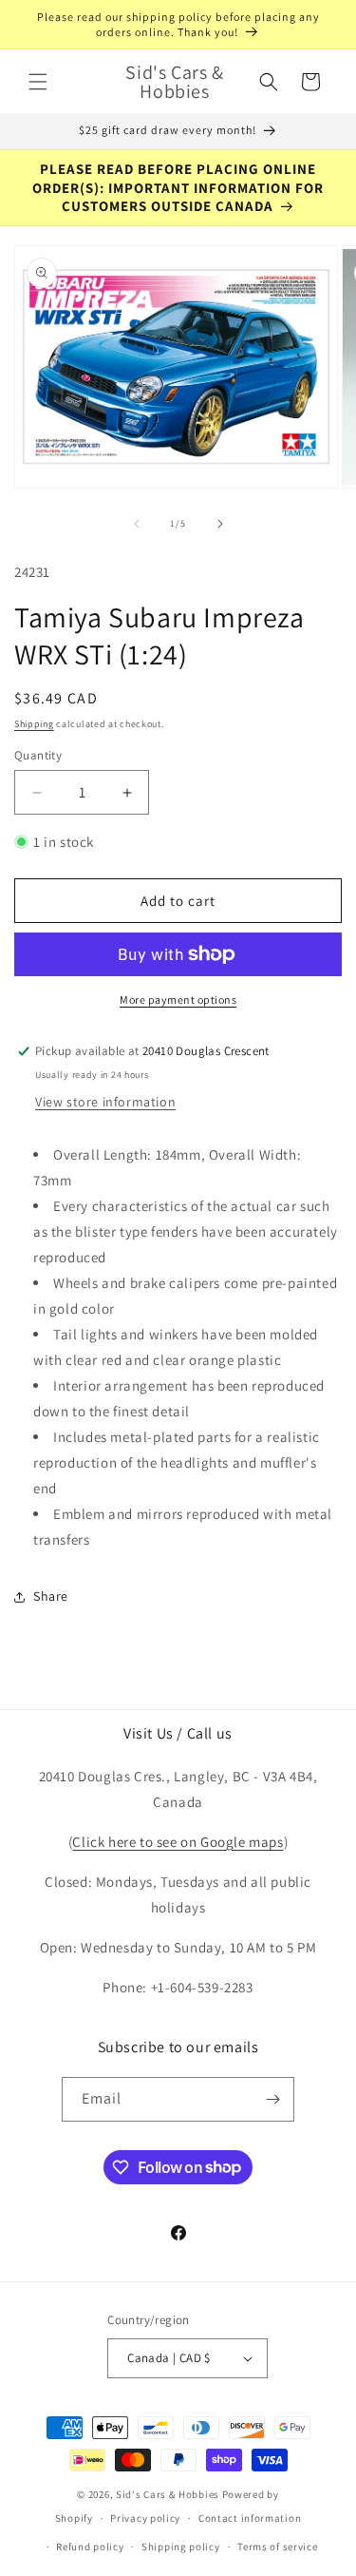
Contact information (250, 2518)
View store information (105, 1102)
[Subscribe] (272, 2099)
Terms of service (277, 2547)
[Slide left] (137, 524)
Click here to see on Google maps (178, 1842)
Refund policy (90, 2547)
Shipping (34, 724)
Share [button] (51, 1596)
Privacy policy (145, 2518)
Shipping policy (181, 2547)
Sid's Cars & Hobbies (168, 2494)
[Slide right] (220, 524)
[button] (38, 82)
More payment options (178, 1000)
